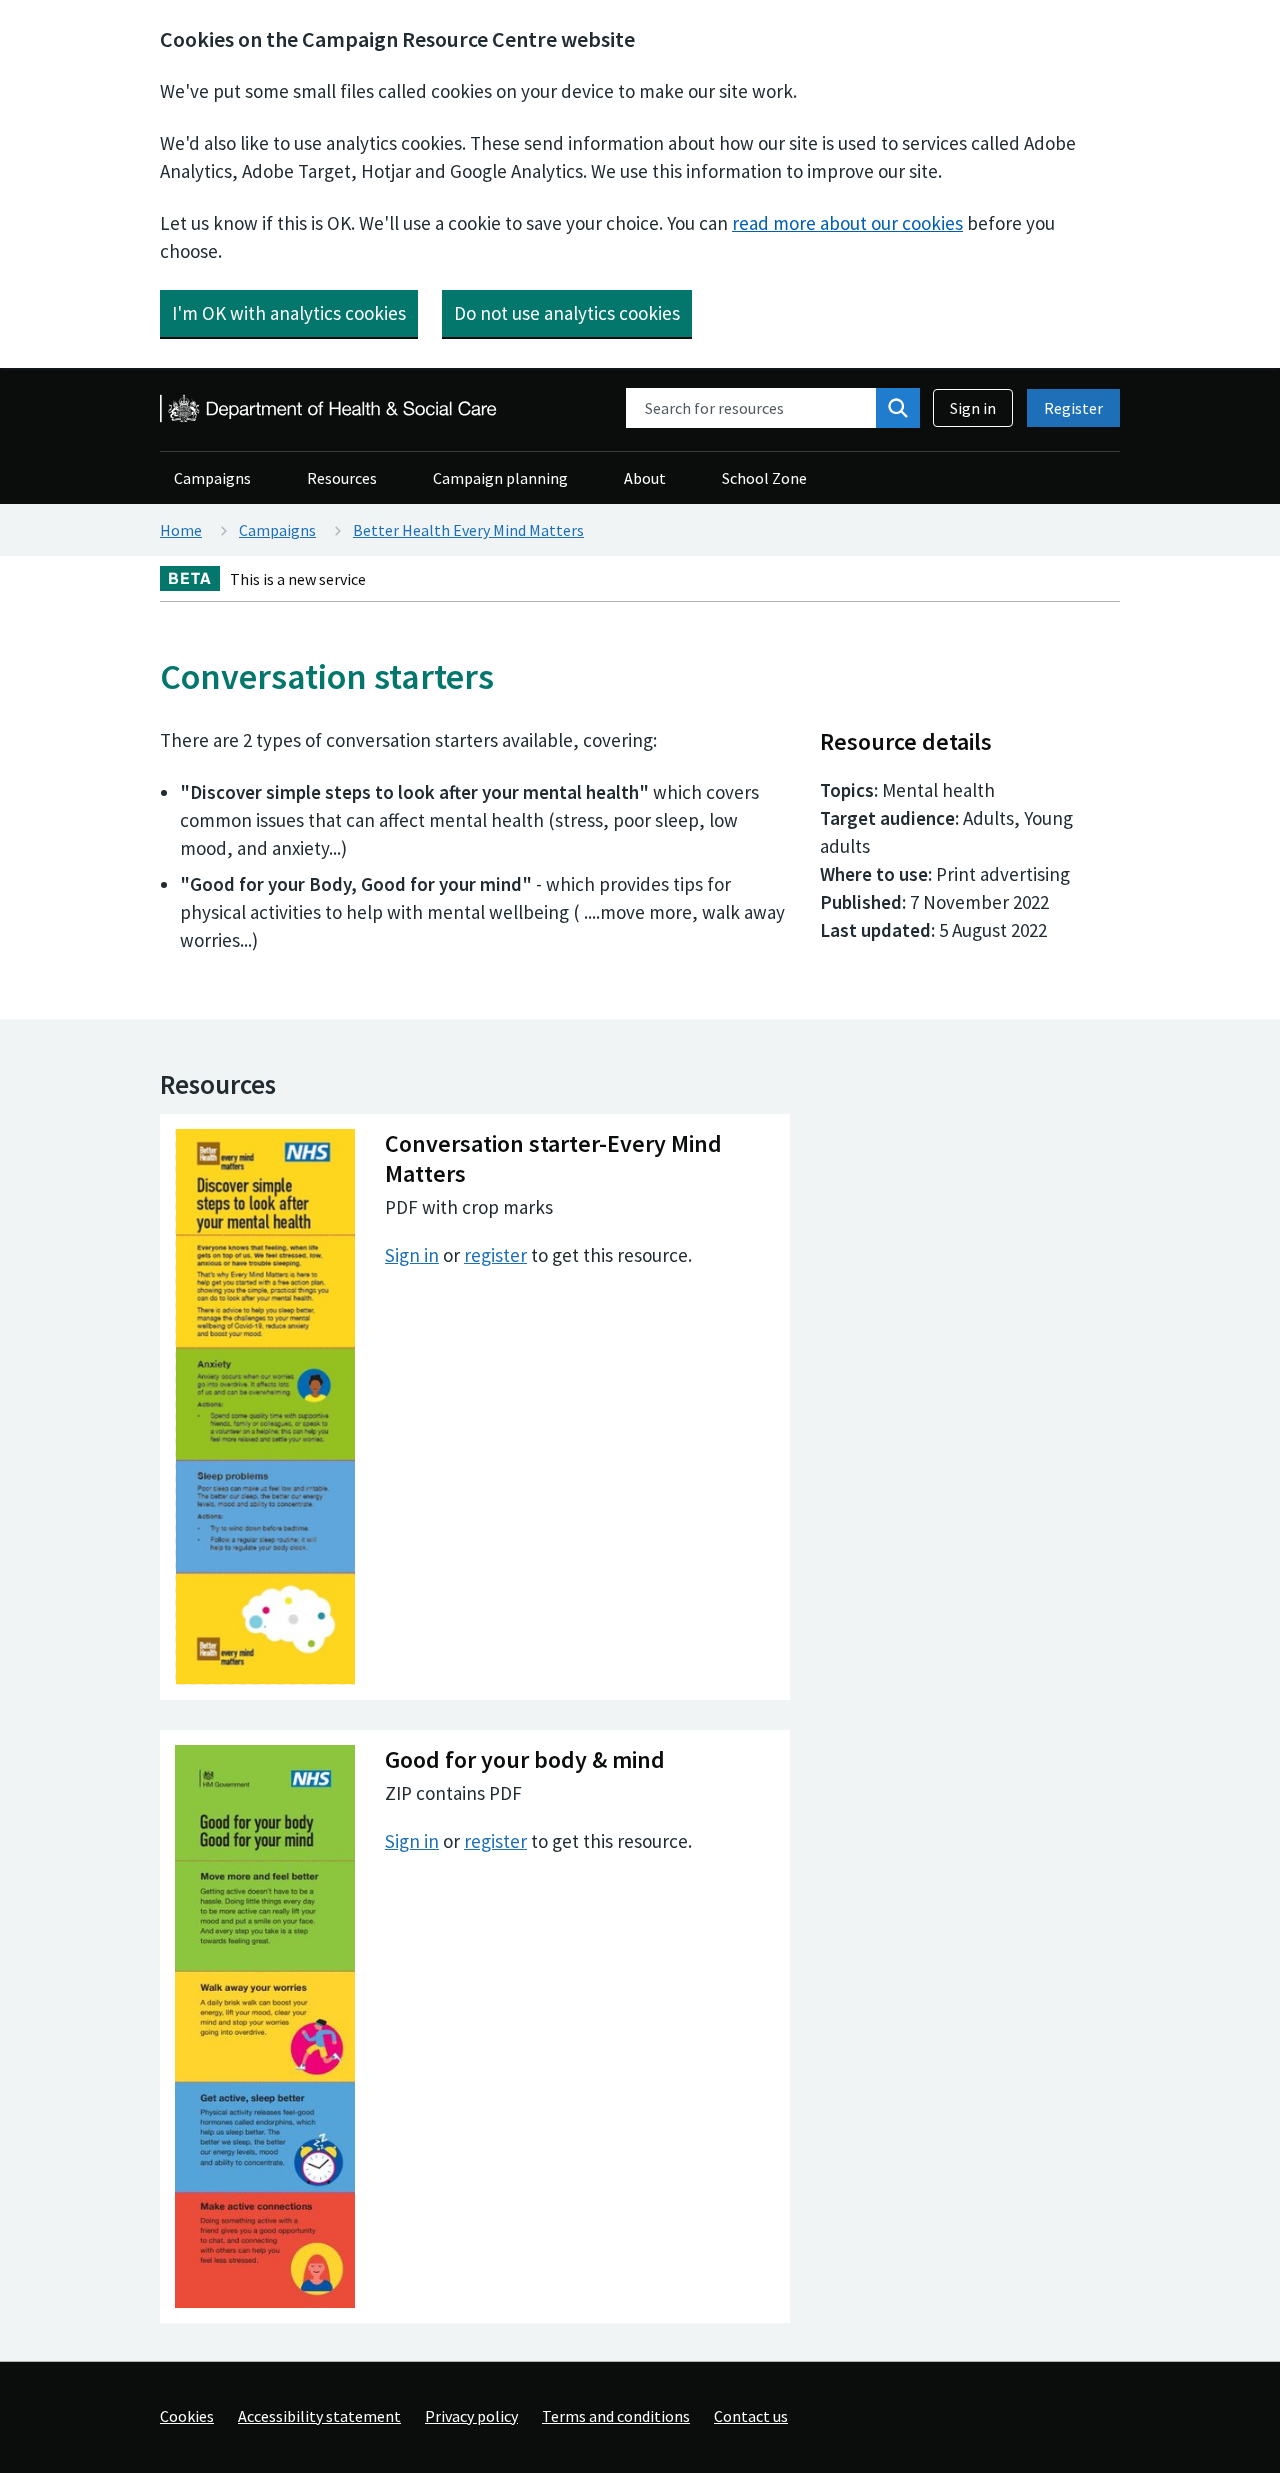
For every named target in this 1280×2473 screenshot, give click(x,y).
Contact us (751, 2416)
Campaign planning (500, 478)
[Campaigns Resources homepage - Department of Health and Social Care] (330, 408)
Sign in (973, 408)
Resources (342, 478)
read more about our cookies (847, 223)
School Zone (764, 478)
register (495, 1255)
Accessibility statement (319, 2416)
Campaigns (212, 478)
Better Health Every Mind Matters (468, 530)
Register (1073, 408)
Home (181, 530)
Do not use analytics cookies (567, 313)
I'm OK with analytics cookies (289, 313)
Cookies (187, 2416)
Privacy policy (471, 2416)
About (645, 478)
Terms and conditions (616, 2416)
